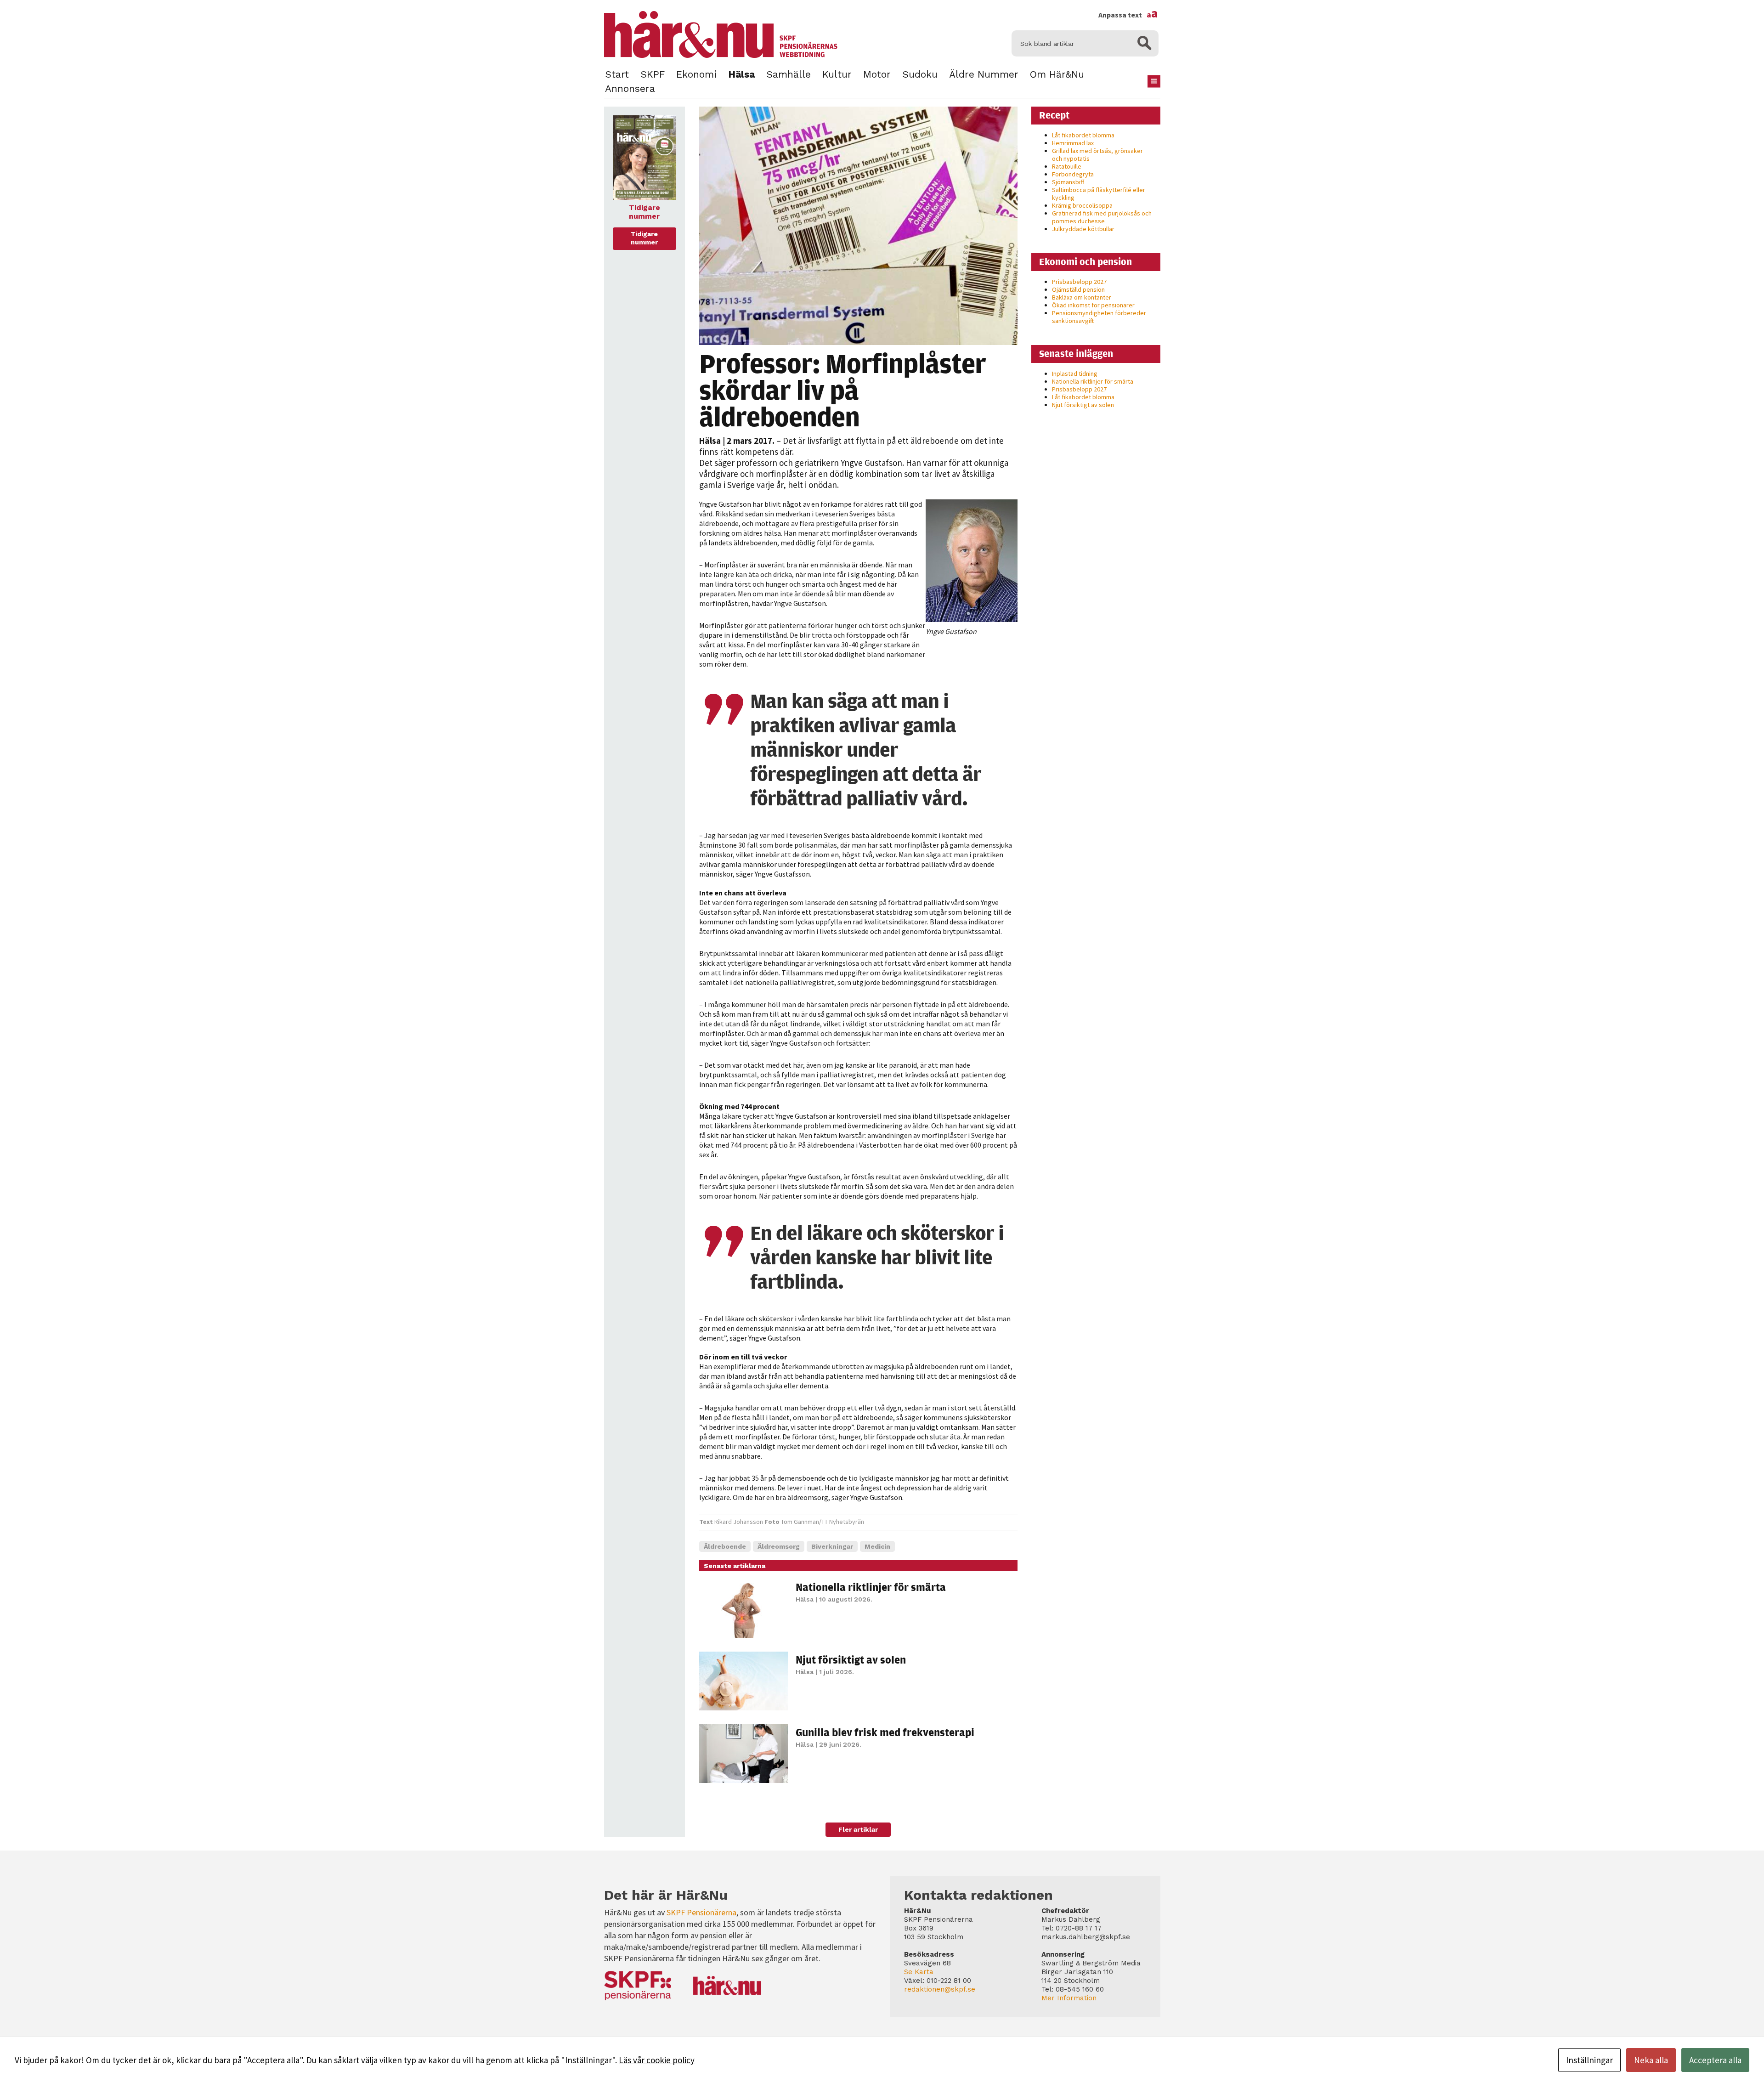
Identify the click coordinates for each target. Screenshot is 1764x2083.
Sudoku (920, 74)
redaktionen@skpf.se (940, 1989)
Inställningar (1589, 2060)
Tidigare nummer (644, 238)
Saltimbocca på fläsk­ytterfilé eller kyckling (1099, 194)
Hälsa (741, 74)
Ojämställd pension (1078, 289)
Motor (877, 74)
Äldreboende (725, 1546)
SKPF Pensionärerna (701, 1912)
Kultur (837, 74)
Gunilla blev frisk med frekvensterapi (885, 1732)
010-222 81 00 (949, 1981)
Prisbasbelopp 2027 (1079, 282)
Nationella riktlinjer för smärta (871, 1587)
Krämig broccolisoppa (1082, 205)
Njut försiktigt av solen (851, 1659)
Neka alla (1651, 2060)
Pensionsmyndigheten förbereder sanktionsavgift (1099, 317)
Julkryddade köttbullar (1083, 229)
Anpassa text (1128, 15)
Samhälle (789, 74)
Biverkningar (832, 1546)
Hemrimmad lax (1073, 143)
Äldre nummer (984, 74)
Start (617, 74)
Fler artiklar (858, 1829)
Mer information (1069, 1998)
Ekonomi (696, 74)
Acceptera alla (1715, 2060)
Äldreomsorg (779, 1546)
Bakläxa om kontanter (1082, 297)
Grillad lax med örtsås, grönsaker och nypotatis (1097, 155)
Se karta (919, 1972)
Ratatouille (1067, 166)
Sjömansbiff (1068, 182)
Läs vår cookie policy (657, 2060)
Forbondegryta (1073, 174)
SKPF (653, 74)
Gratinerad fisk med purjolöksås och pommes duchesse (1102, 217)
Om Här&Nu (1057, 74)
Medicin (877, 1546)
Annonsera (630, 88)
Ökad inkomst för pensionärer (1093, 305)
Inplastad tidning (1075, 374)
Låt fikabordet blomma (1083, 135)
